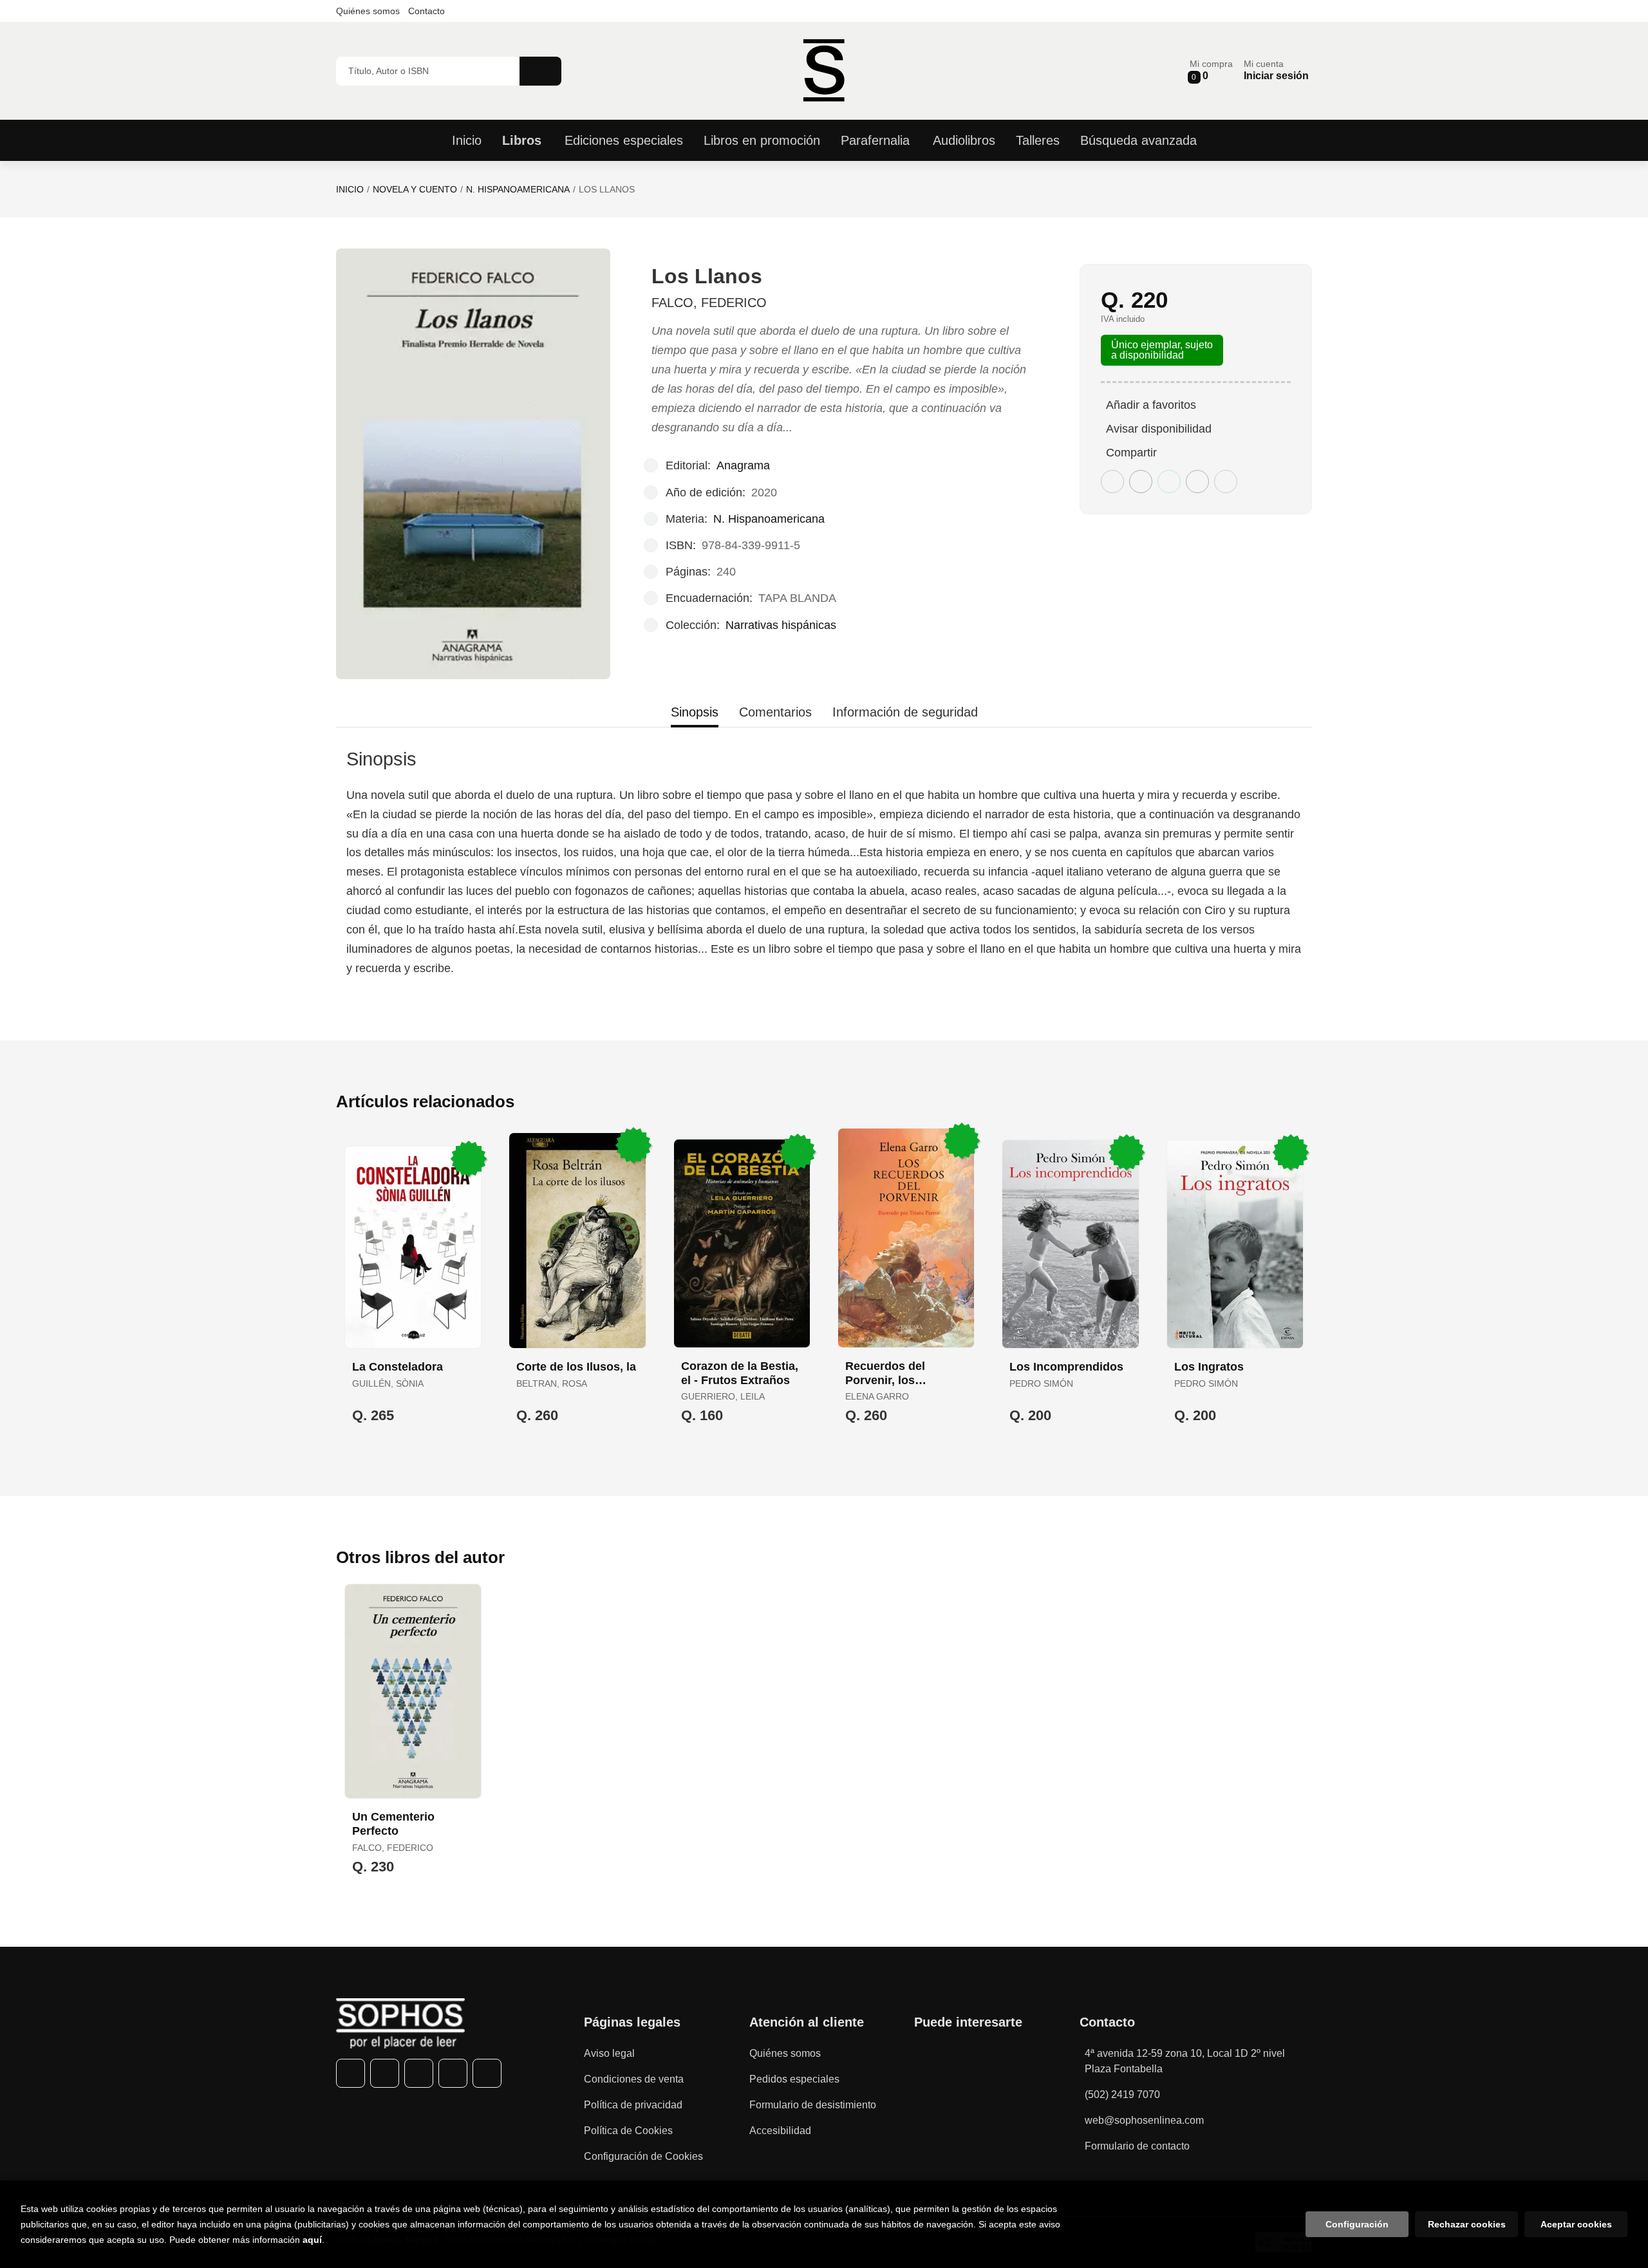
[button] (1211, 70)
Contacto (426, 11)
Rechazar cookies (1467, 2224)
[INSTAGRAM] (419, 2073)
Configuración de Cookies (643, 2156)
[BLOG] (487, 2073)
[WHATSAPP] (453, 2073)
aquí (312, 2240)
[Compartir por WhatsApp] (1169, 482)
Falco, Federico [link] (709, 303)
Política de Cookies (628, 2131)
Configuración (1357, 2224)
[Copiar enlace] (1226, 482)
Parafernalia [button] (875, 140)
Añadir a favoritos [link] (1151, 405)
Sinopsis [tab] (695, 712)
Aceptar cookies (1576, 2224)
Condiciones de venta (634, 2079)
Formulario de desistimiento (813, 2105)
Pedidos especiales (794, 2079)
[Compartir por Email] (1197, 482)
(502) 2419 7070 (1122, 2095)
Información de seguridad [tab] (905, 712)
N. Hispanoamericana (518, 189)
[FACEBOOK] (351, 2073)
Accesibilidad (780, 2131)
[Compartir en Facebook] (1112, 482)
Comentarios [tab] (775, 712)
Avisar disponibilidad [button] (1159, 429)
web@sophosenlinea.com (1144, 2120)
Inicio (350, 189)
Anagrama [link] (743, 465)
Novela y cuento (415, 189)
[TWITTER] (385, 2073)
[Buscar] (540, 71)
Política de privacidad (633, 2105)
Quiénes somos (368, 11)
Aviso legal (609, 2053)
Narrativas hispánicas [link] (781, 625)
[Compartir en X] (1141, 482)
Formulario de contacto (1137, 2146)
